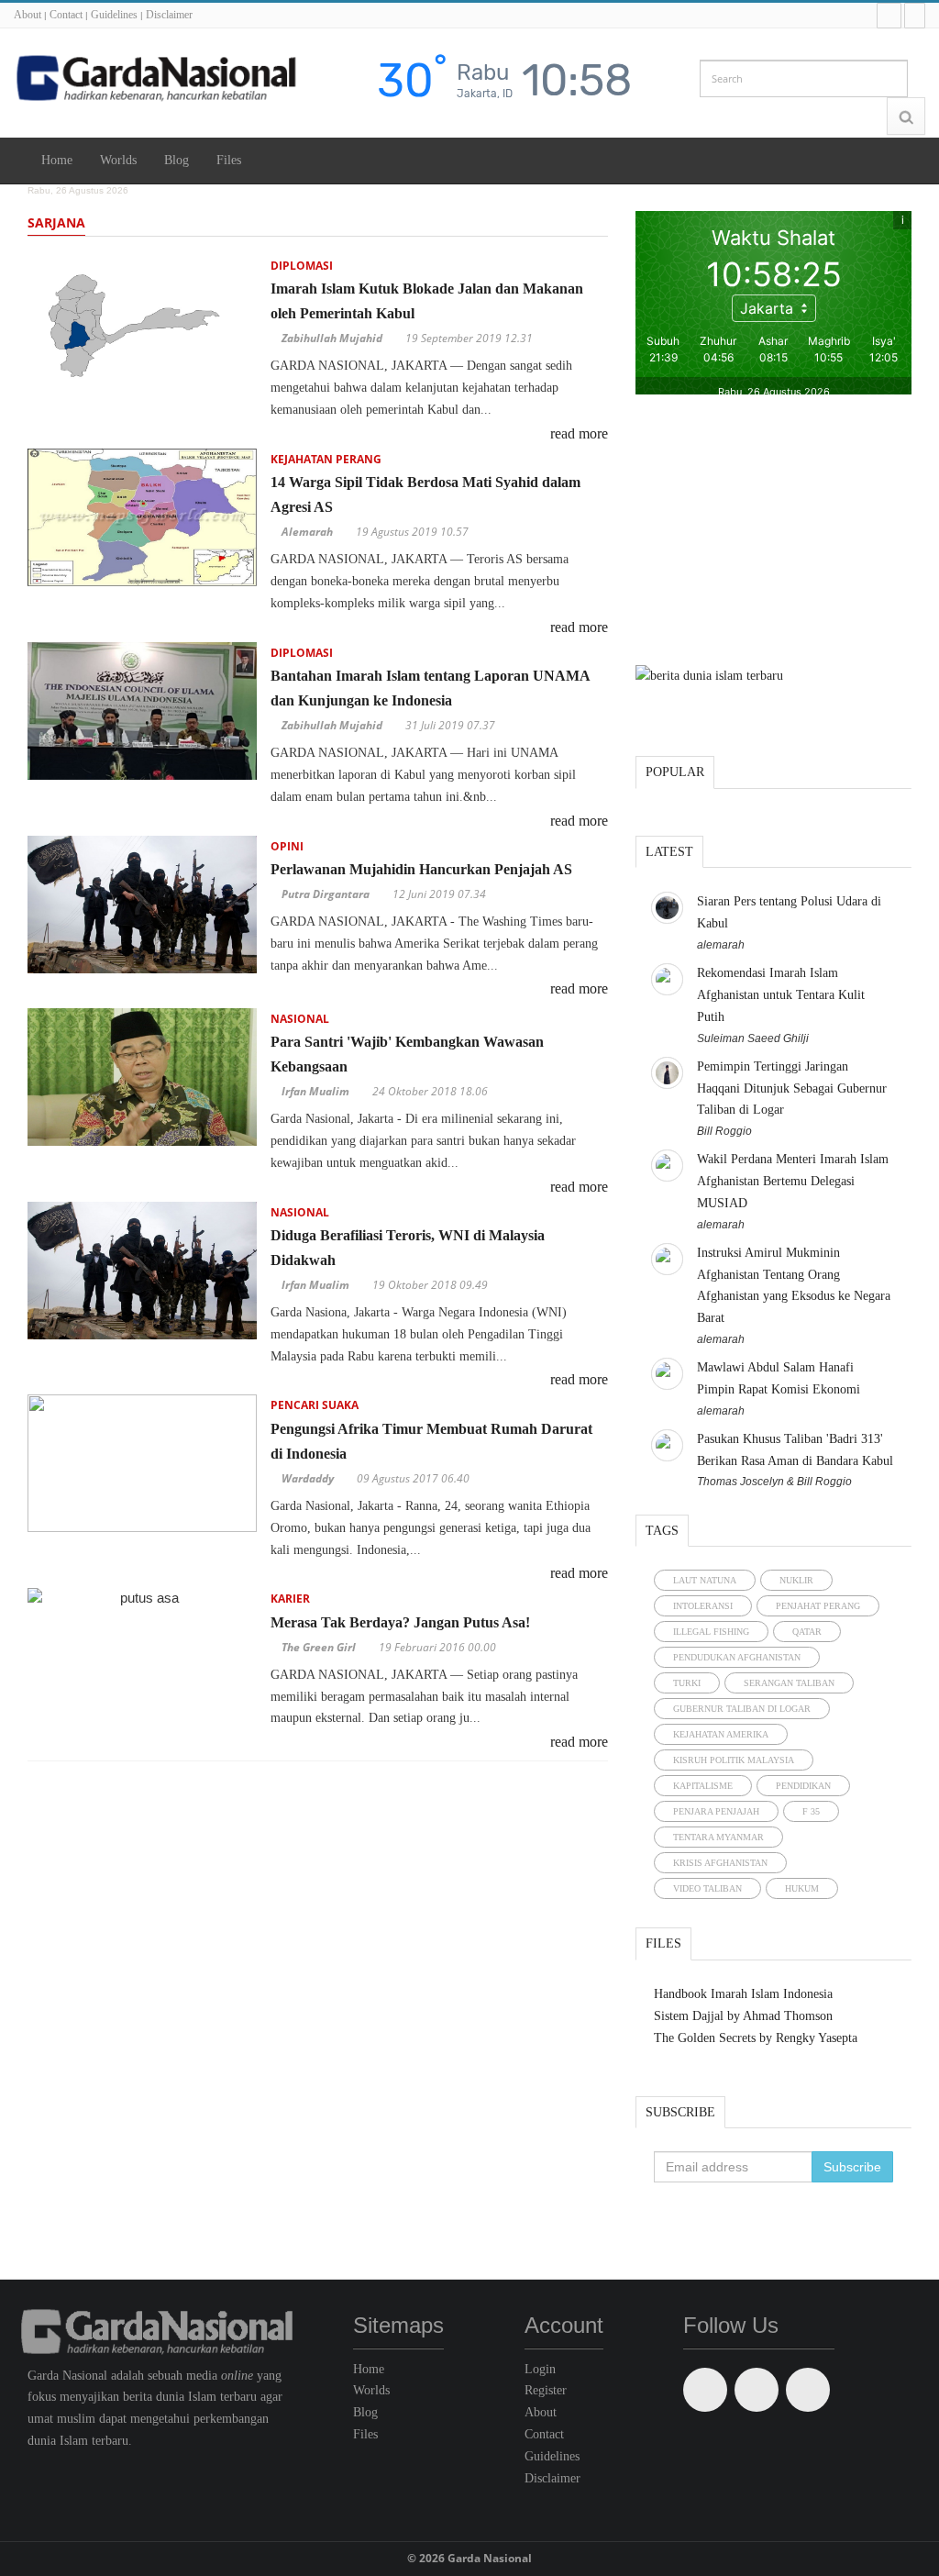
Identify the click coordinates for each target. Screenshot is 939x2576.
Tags (662, 1531)
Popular (675, 772)
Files (229, 160)
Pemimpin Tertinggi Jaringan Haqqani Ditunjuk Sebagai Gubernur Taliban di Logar (792, 1088)
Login (540, 2369)
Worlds (118, 160)
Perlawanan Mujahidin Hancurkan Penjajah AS (421, 869)
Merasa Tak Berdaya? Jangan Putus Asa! (400, 1622)
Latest (669, 852)
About (28, 15)
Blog (177, 160)
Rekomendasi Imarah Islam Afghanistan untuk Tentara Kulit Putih (781, 995)
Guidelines (114, 15)
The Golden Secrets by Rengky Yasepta (756, 2038)
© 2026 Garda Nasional (469, 2558)
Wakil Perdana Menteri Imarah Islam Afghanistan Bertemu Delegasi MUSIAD (793, 1181)
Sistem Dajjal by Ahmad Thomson (743, 2016)
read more (579, 433)
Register (546, 2390)
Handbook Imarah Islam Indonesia (743, 1994)
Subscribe (680, 2112)
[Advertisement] (773, 532)
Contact (66, 15)
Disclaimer (169, 15)
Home (57, 160)
